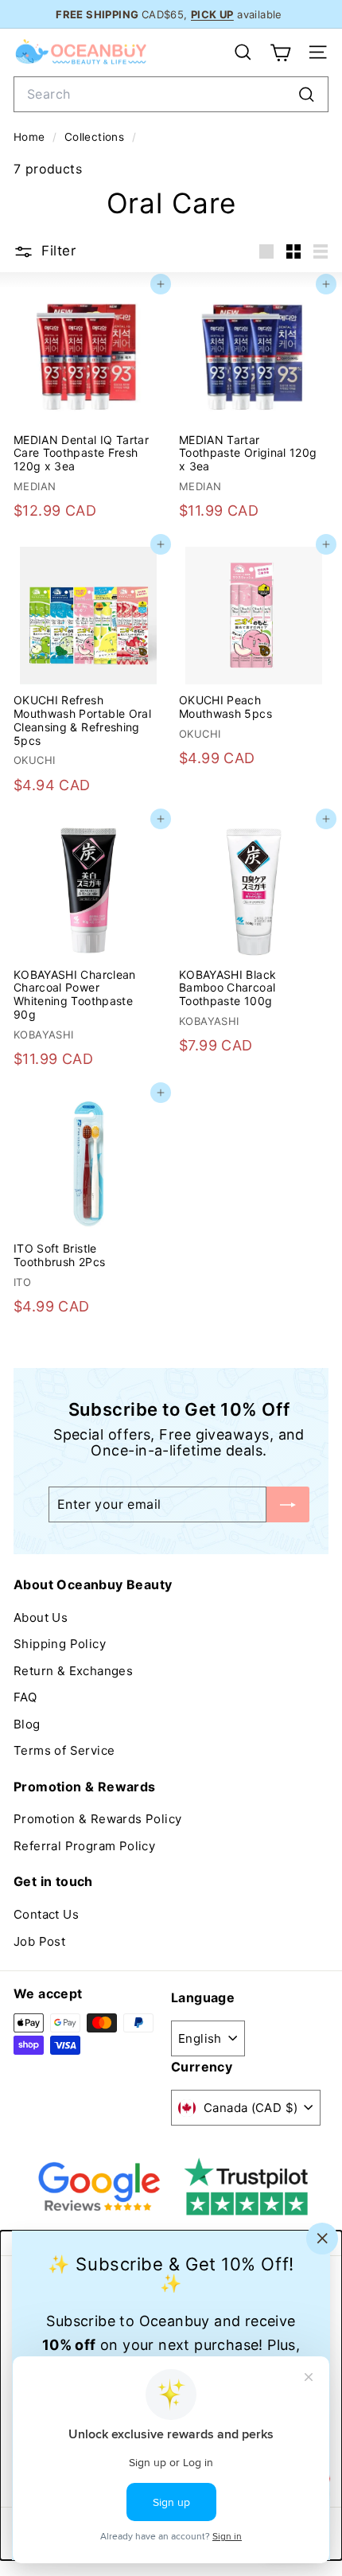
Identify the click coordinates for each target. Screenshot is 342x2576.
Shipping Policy (60, 1644)
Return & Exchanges (73, 1671)
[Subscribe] (288, 1504)
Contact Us (46, 1914)
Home (31, 137)
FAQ (25, 1697)
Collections (96, 137)
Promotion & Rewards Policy (97, 1819)
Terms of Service (64, 1750)
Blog (27, 1724)
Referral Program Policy (84, 1846)
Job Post (39, 1941)
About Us (41, 1617)
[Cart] (280, 53)
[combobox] (171, 94)
